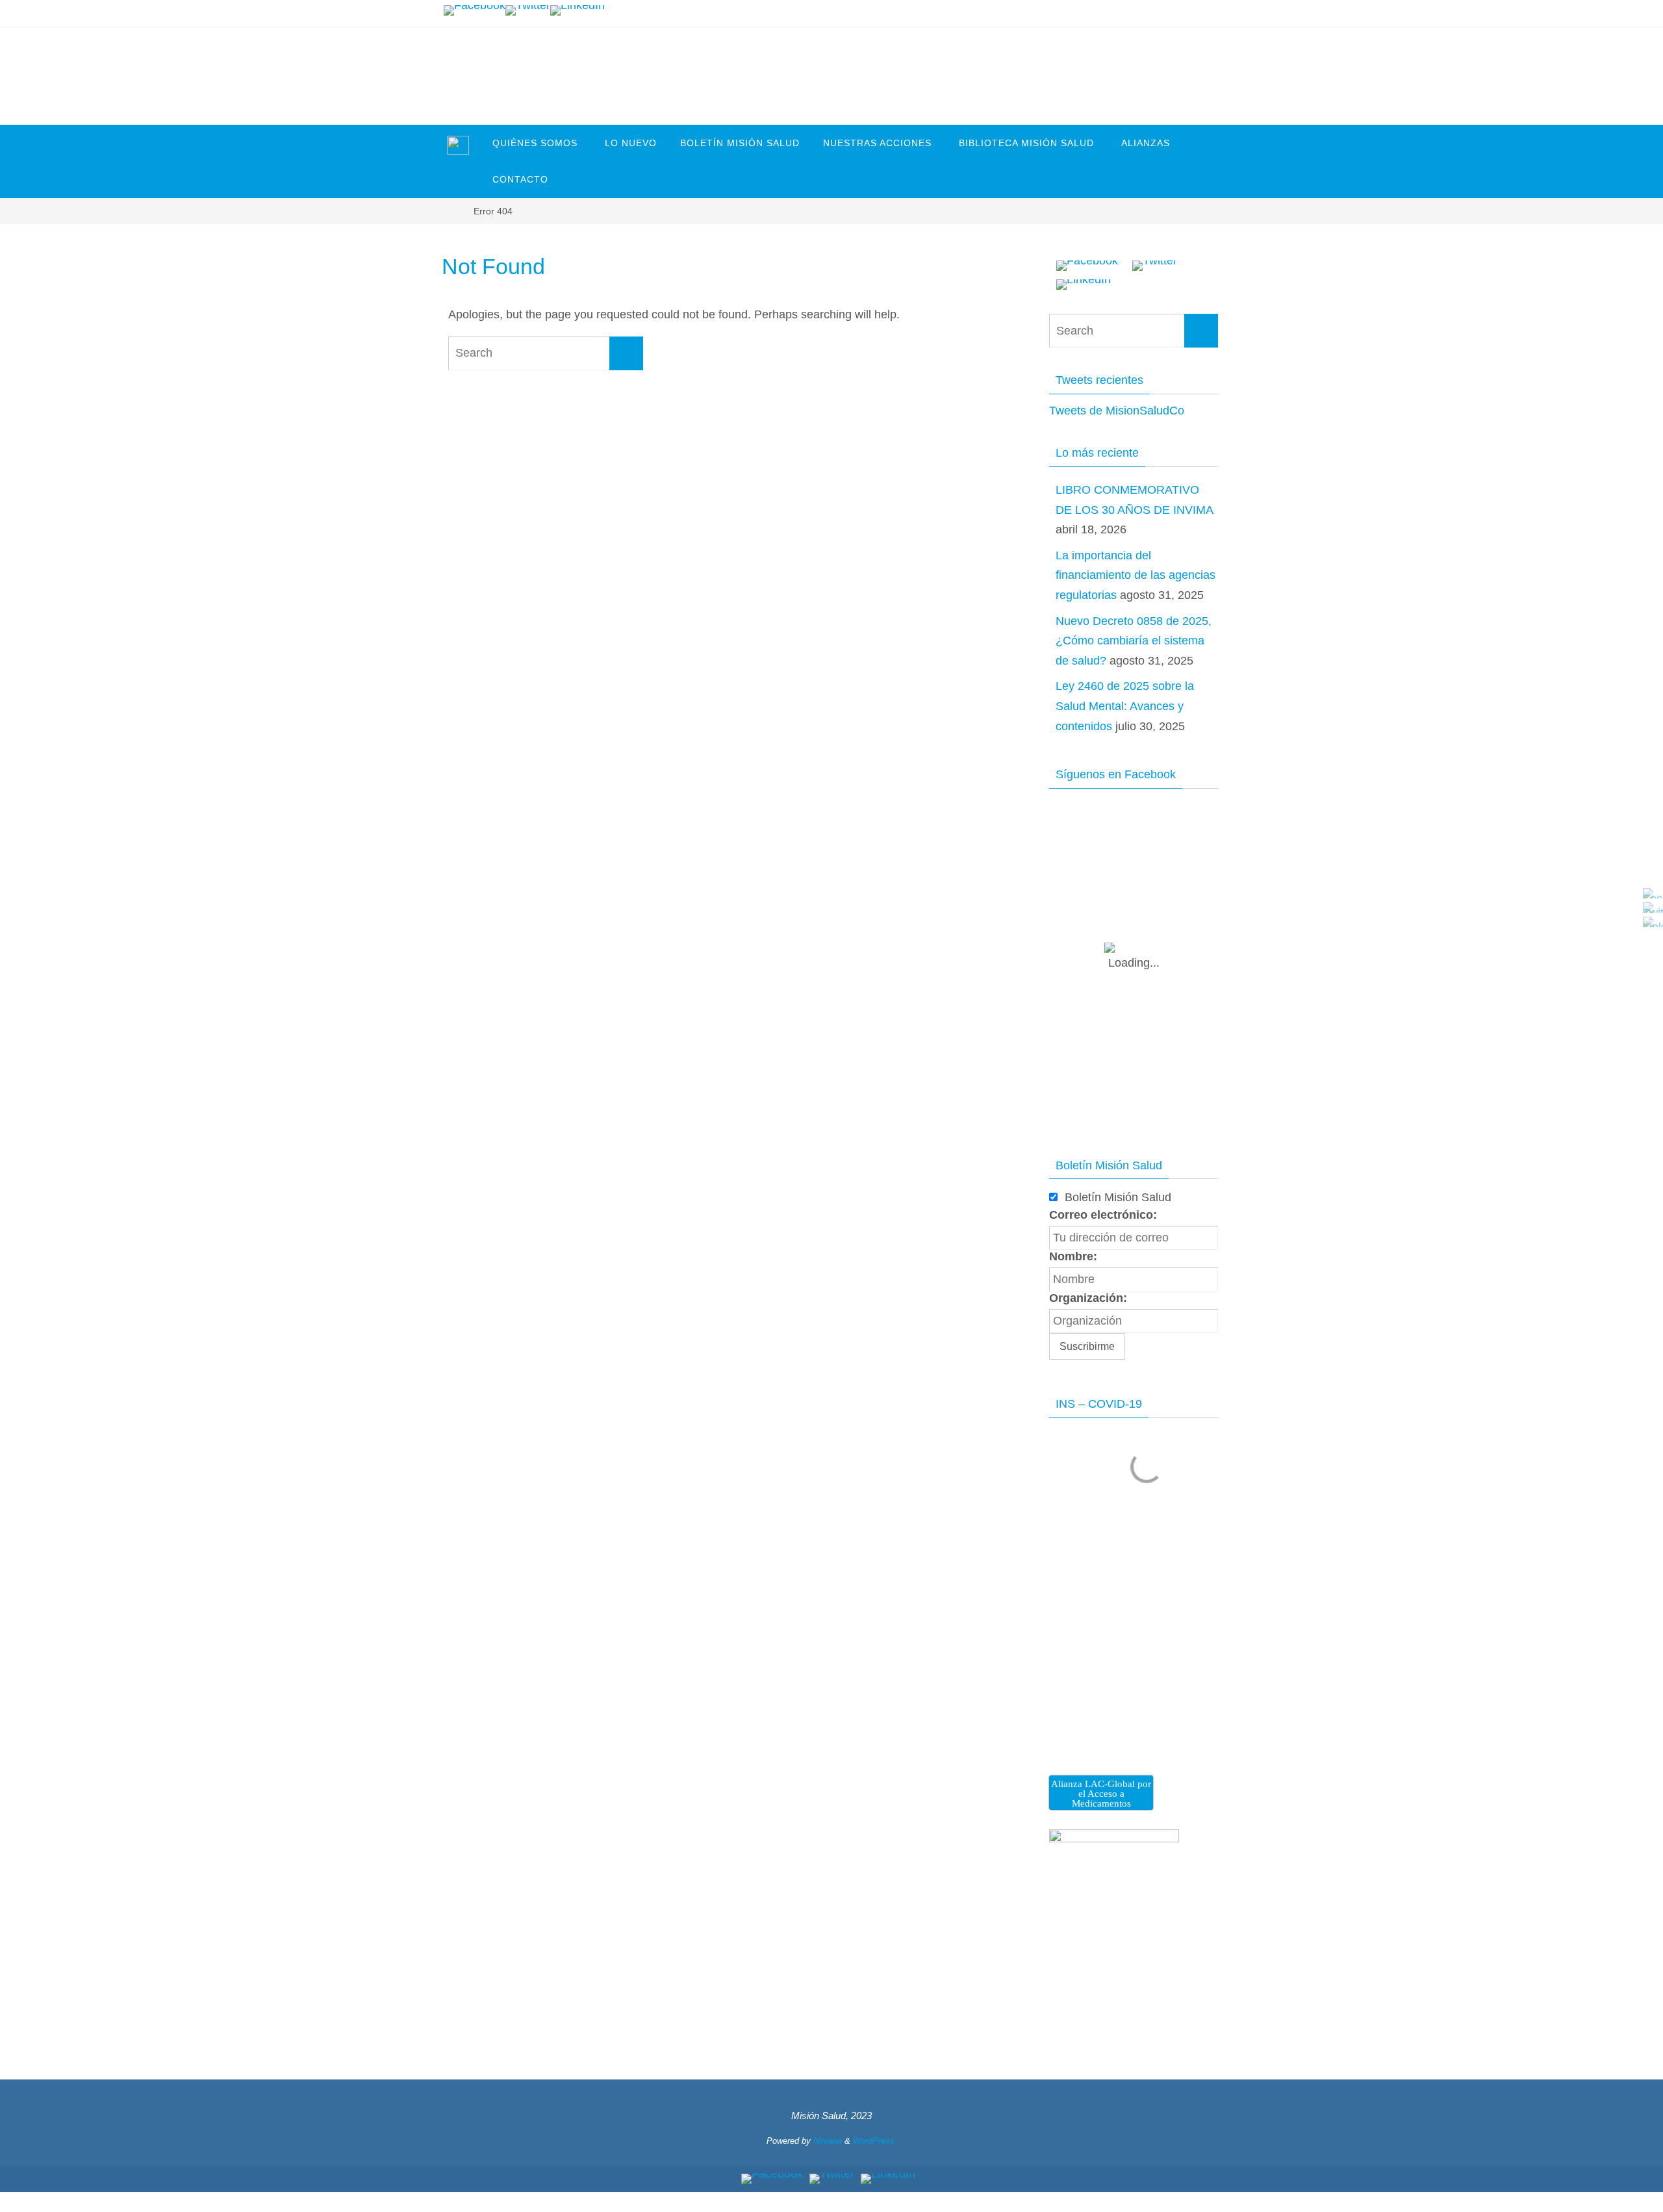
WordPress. (875, 2141)
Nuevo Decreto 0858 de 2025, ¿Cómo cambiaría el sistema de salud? (1134, 641)
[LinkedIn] (578, 10)
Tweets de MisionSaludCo (1117, 411)
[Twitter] (528, 10)
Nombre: (1073, 1256)
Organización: (1088, 1298)
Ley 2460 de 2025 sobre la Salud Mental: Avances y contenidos (1125, 706)
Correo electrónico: (1103, 1215)
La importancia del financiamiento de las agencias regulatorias (1136, 575)
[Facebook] (475, 10)
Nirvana (828, 2141)
